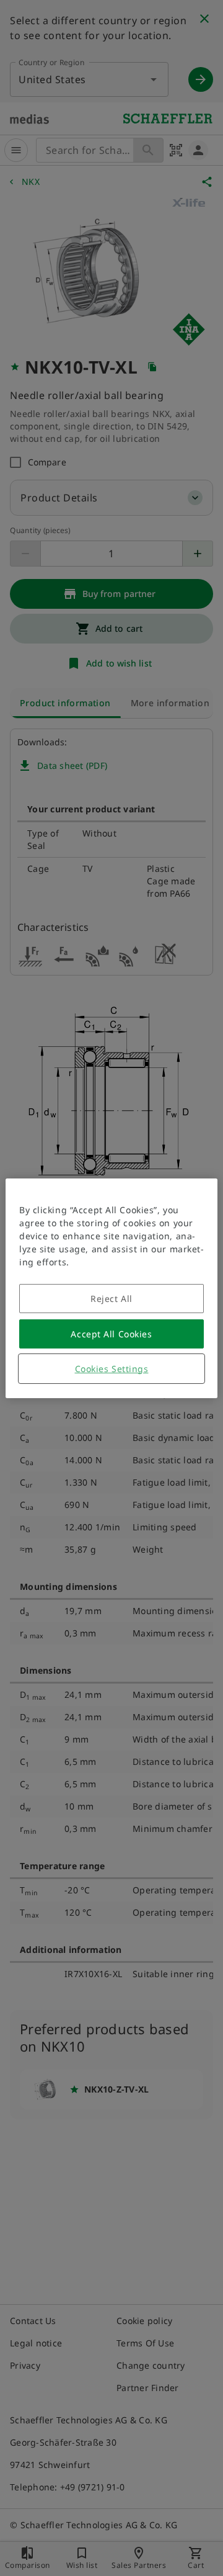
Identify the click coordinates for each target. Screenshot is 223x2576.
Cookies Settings (112, 1369)
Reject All (111, 1299)
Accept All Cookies (111, 1334)
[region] (111, 1288)
